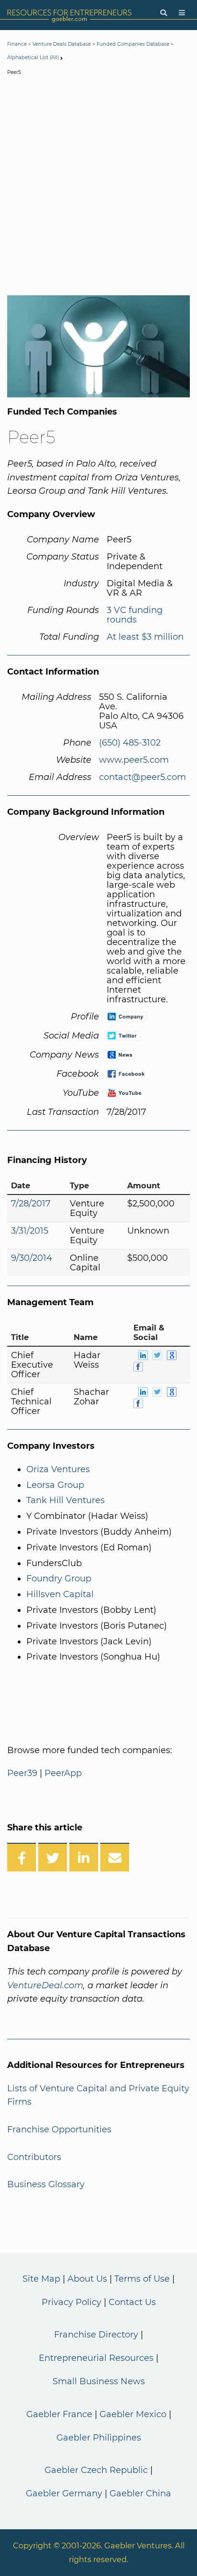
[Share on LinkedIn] (84, 1857)
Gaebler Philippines (99, 2438)
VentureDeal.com (45, 1985)
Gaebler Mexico (133, 2414)
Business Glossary (46, 2184)
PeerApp (63, 1773)
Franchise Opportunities (59, 2129)
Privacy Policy (71, 2302)
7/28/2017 (31, 1204)
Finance (17, 44)
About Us (87, 2279)
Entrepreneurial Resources (96, 2358)
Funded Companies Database (133, 44)
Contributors (34, 2157)
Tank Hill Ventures (66, 1500)
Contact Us (132, 2302)
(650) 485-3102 (130, 743)
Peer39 (22, 1773)
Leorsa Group (55, 1485)
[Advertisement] (98, 187)
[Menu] (182, 13)
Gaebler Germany (64, 2493)
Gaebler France (59, 2414)
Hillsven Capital (60, 1594)
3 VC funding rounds (135, 615)
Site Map (41, 2279)
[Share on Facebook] (22, 1857)
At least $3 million (145, 637)
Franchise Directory (96, 2335)
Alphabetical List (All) (33, 57)
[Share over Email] (115, 1857)
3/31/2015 (30, 1231)
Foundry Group (59, 1579)
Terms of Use (142, 2279)
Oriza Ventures (58, 1469)
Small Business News (99, 2381)
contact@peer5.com (142, 777)
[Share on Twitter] (53, 1857)
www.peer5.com (134, 760)
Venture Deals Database (62, 44)
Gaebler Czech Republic (96, 2470)
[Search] (164, 13)
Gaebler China (140, 2493)
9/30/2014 (32, 1258)
